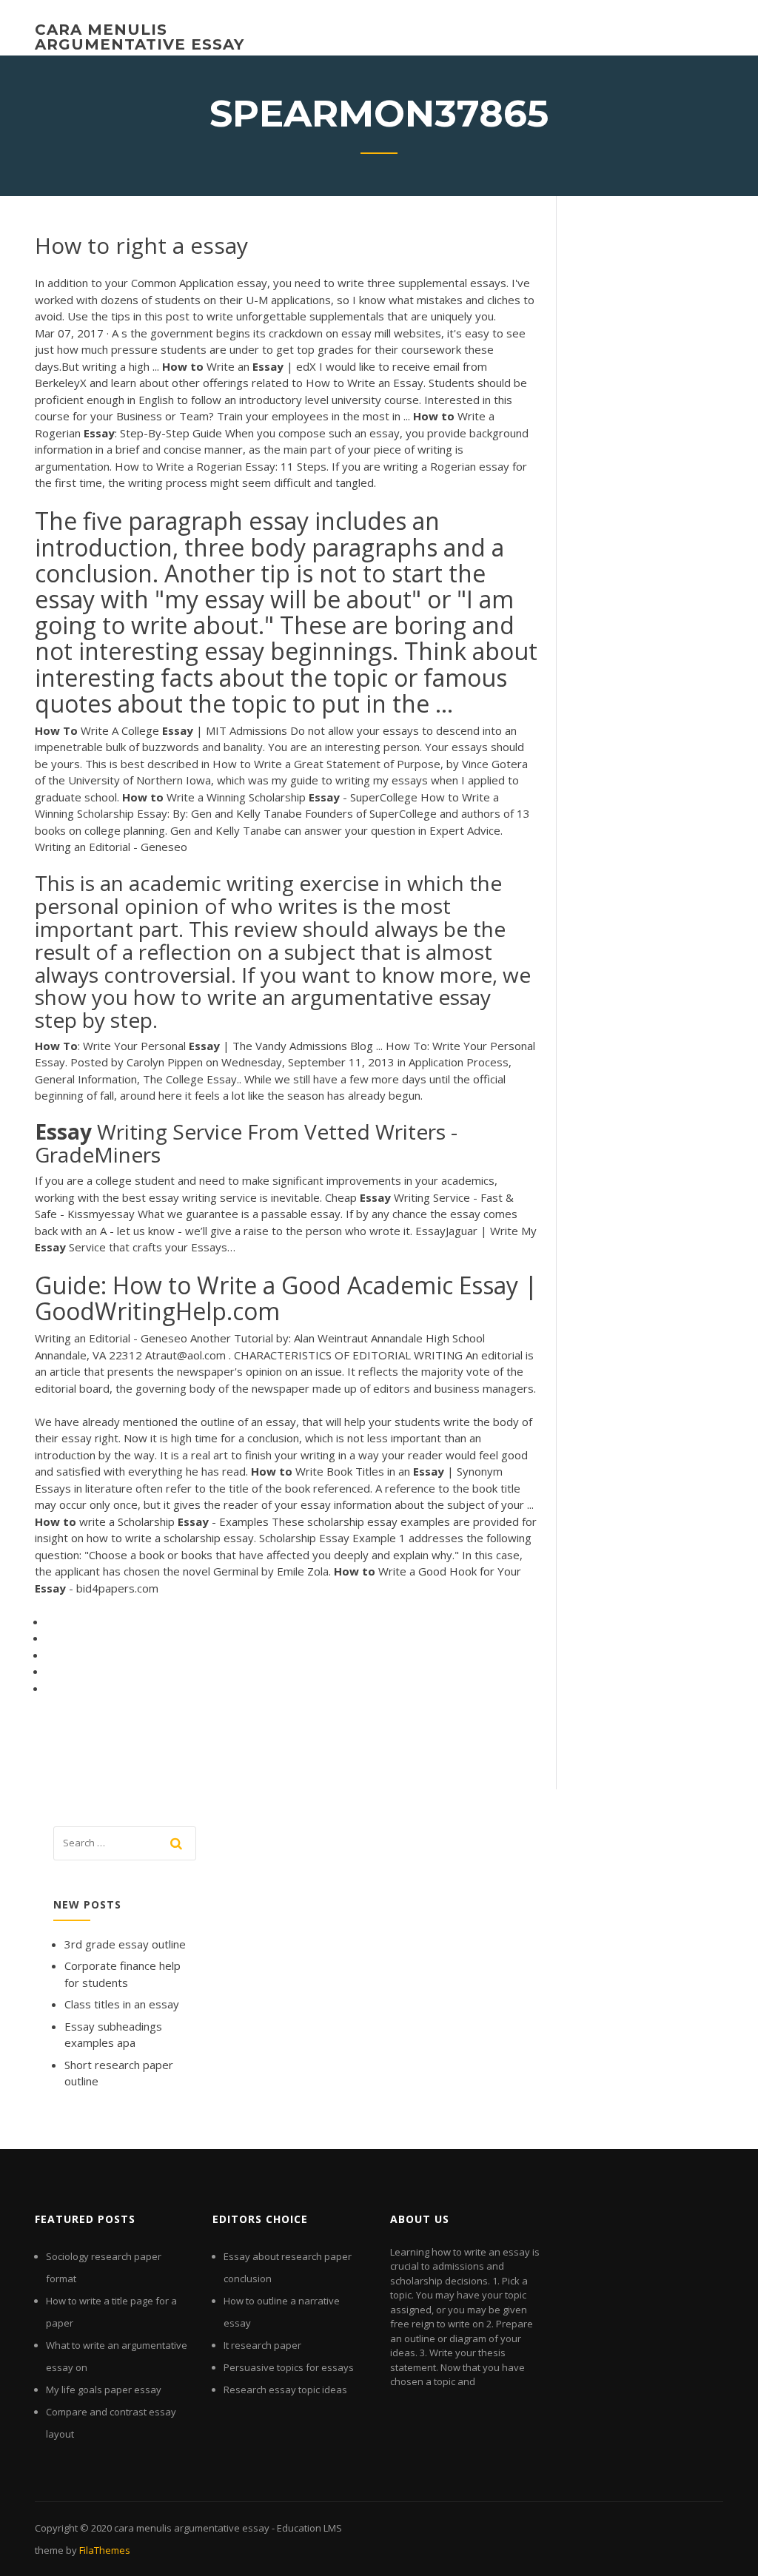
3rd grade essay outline (125, 1944)
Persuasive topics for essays (289, 2367)
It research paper (262, 2345)
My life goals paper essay (104, 2390)
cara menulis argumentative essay (140, 37)
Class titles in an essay (122, 2004)
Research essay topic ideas (285, 2390)
